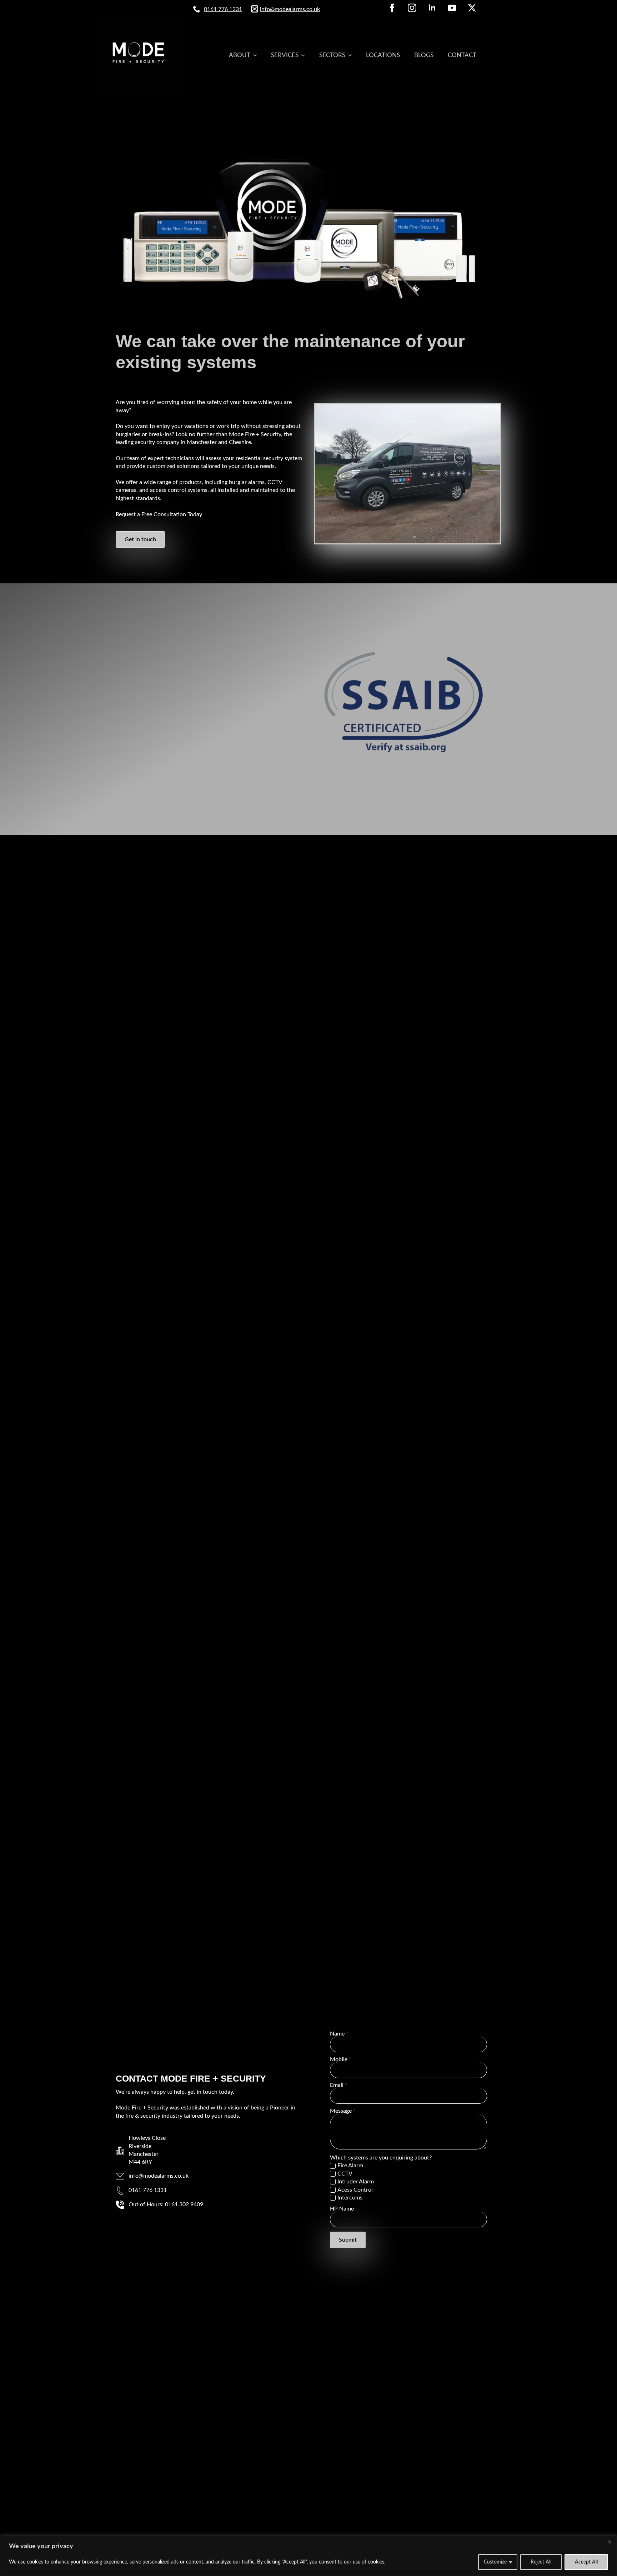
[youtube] (452, 8)
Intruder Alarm (356, 2182)
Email (339, 2085)
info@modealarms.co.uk (290, 9)
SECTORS (332, 55)
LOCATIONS (383, 55)
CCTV (345, 2174)
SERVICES (285, 55)
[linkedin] (432, 8)
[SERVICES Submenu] (305, 55)
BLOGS (424, 55)
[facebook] (392, 8)
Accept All (586, 2562)
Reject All (541, 2562)
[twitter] (472, 8)
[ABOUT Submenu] (257, 55)
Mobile (341, 2059)
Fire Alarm (350, 2166)
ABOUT (240, 55)
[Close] (610, 2542)
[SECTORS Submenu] (352, 55)
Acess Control (355, 2190)
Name (339, 2034)
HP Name (342, 2209)
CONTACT (462, 55)
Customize (495, 2562)
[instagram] (412, 8)
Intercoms (350, 2198)
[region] (308, 2556)
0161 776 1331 (223, 9)
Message (343, 2111)
